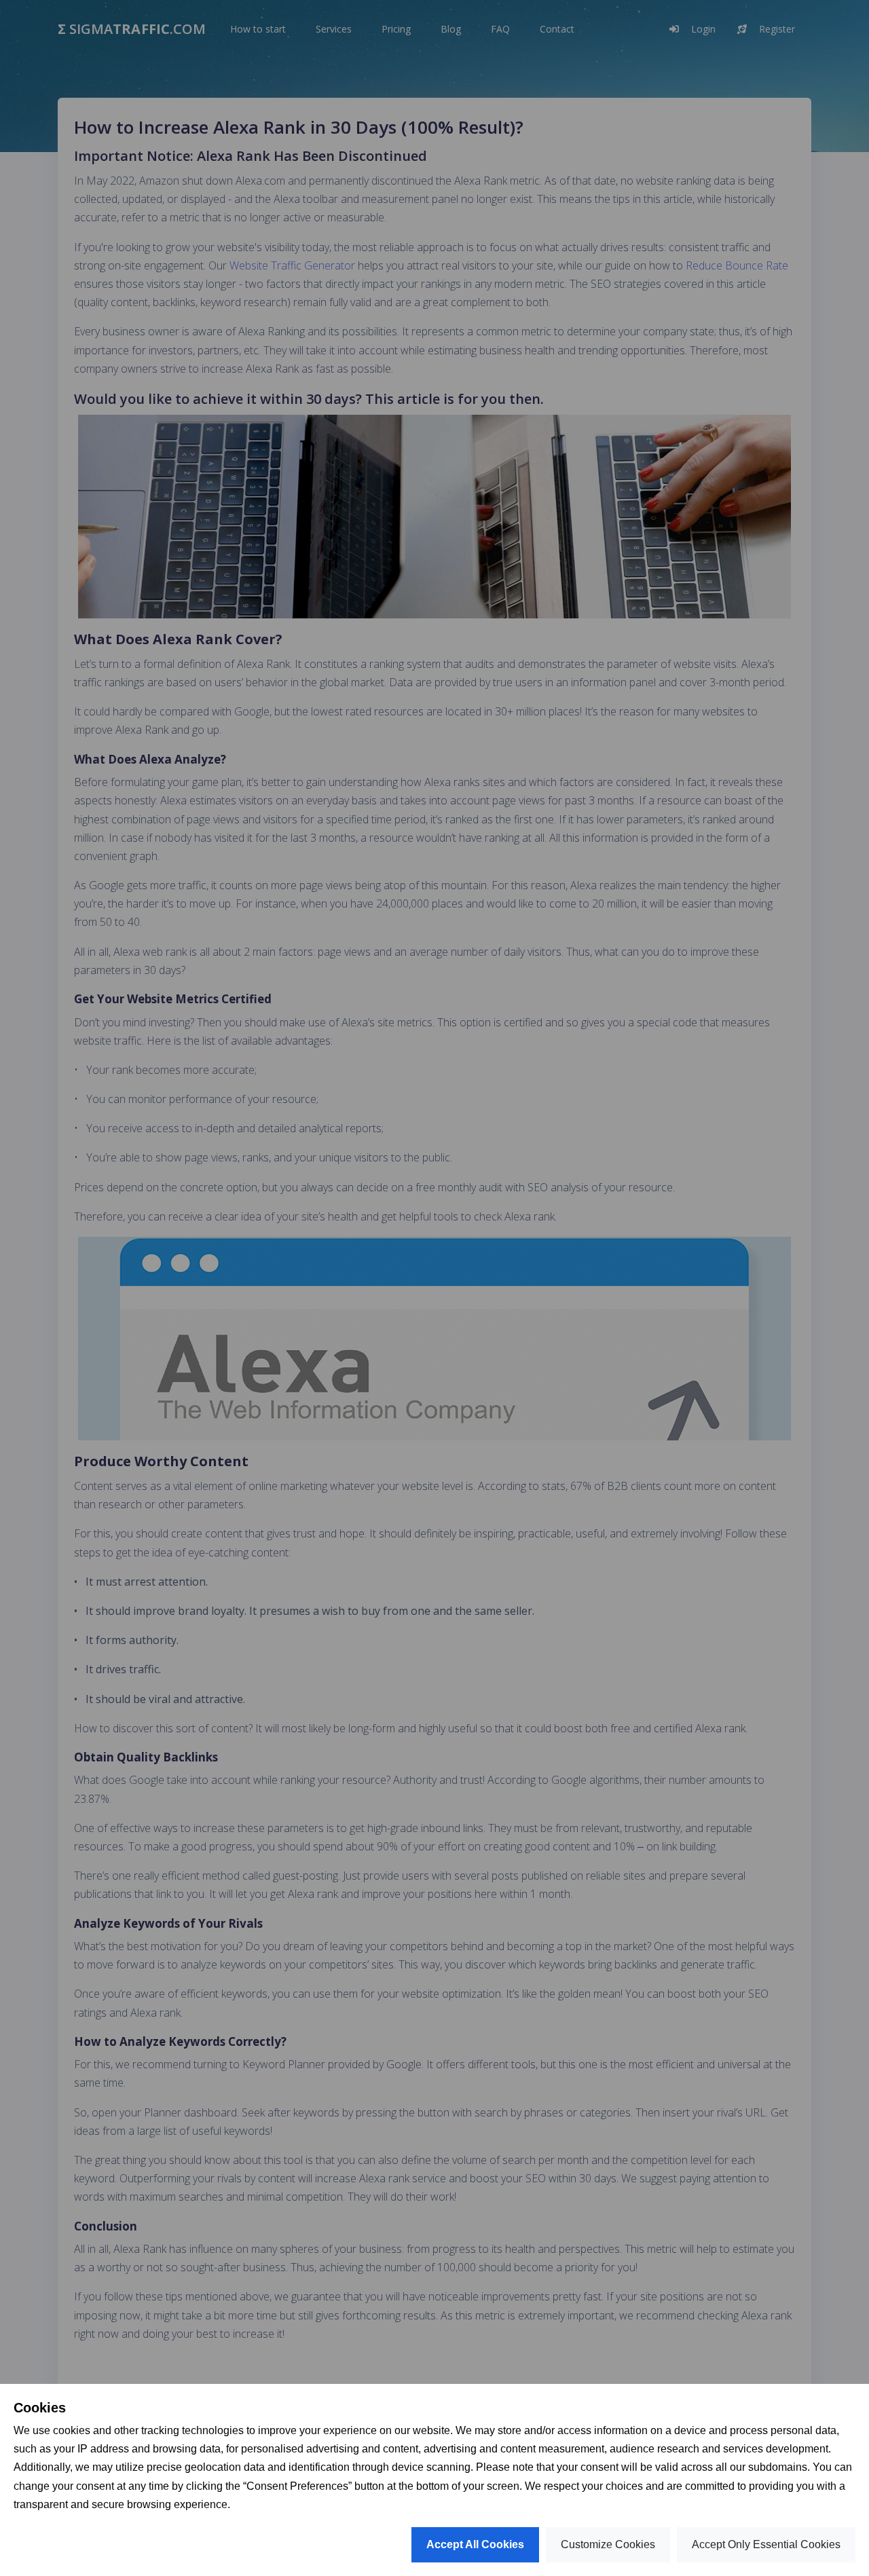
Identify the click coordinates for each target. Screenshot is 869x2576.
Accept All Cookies (475, 2544)
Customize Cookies (608, 2544)
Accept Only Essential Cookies (766, 2544)
